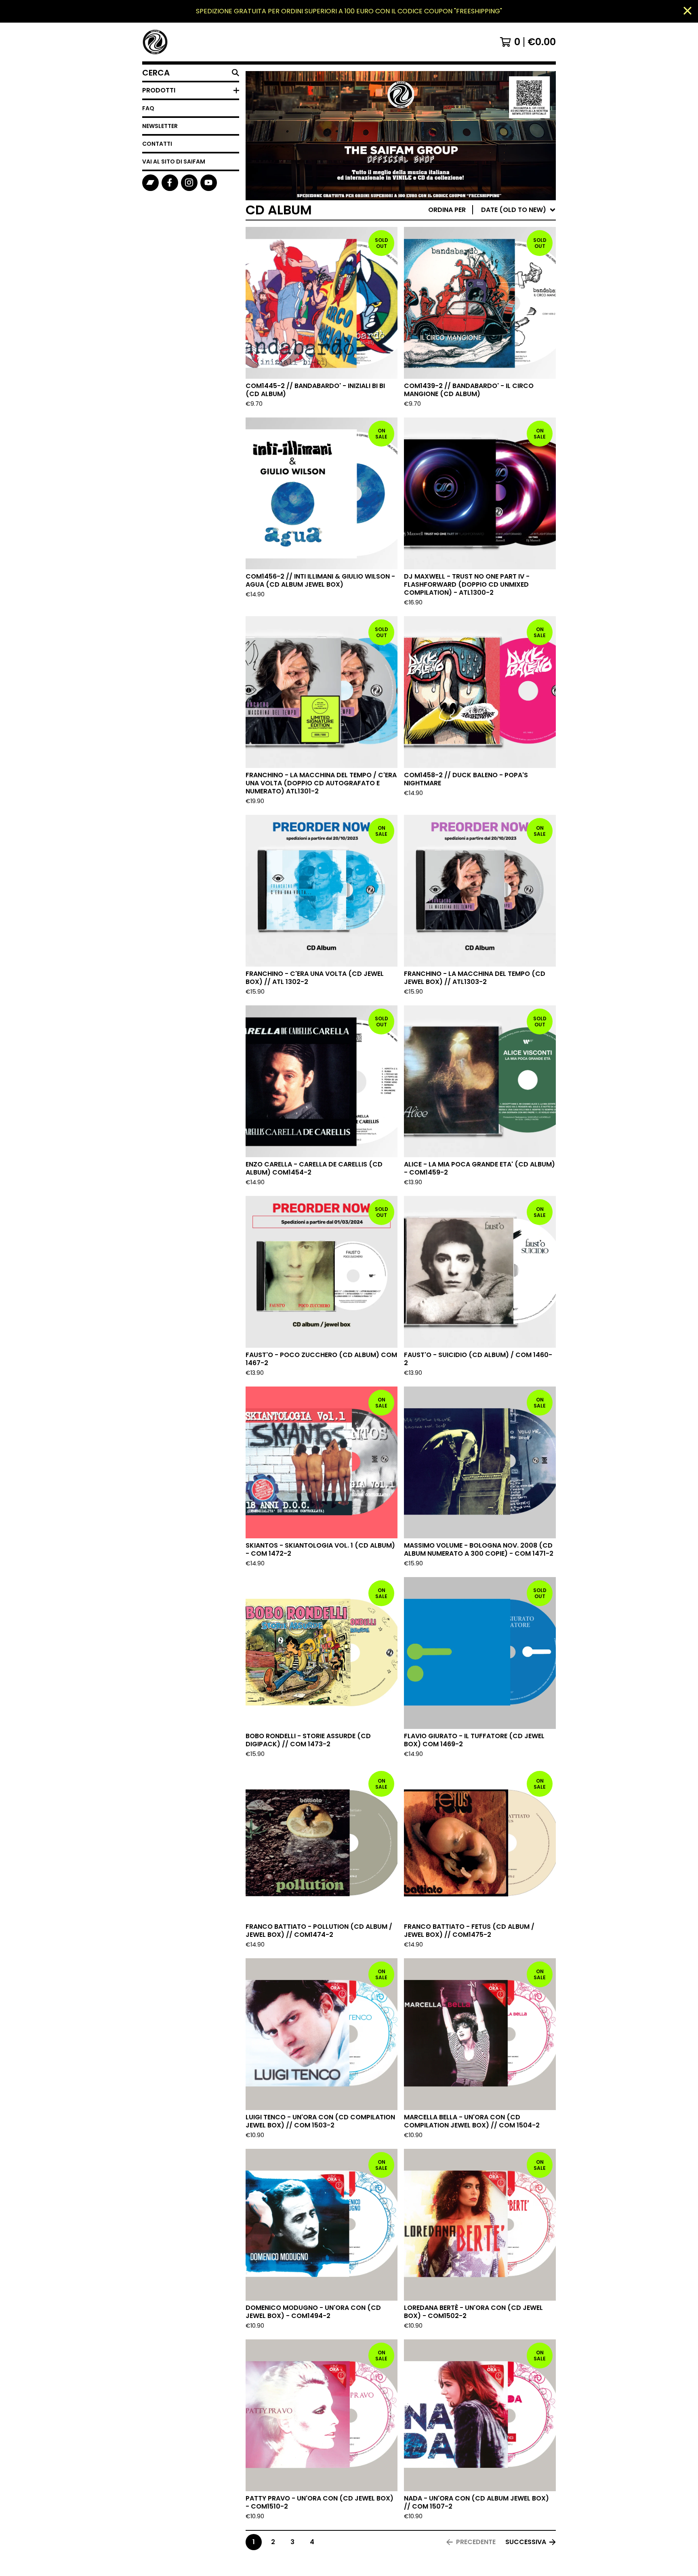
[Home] (155, 42)
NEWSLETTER (160, 126)
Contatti (157, 144)
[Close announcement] (687, 12)
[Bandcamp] (150, 183)
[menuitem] (492, 210)
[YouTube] (209, 183)
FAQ (148, 108)
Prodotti (159, 90)
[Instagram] (189, 183)
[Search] (235, 73)
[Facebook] (170, 183)
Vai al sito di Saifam (174, 162)
